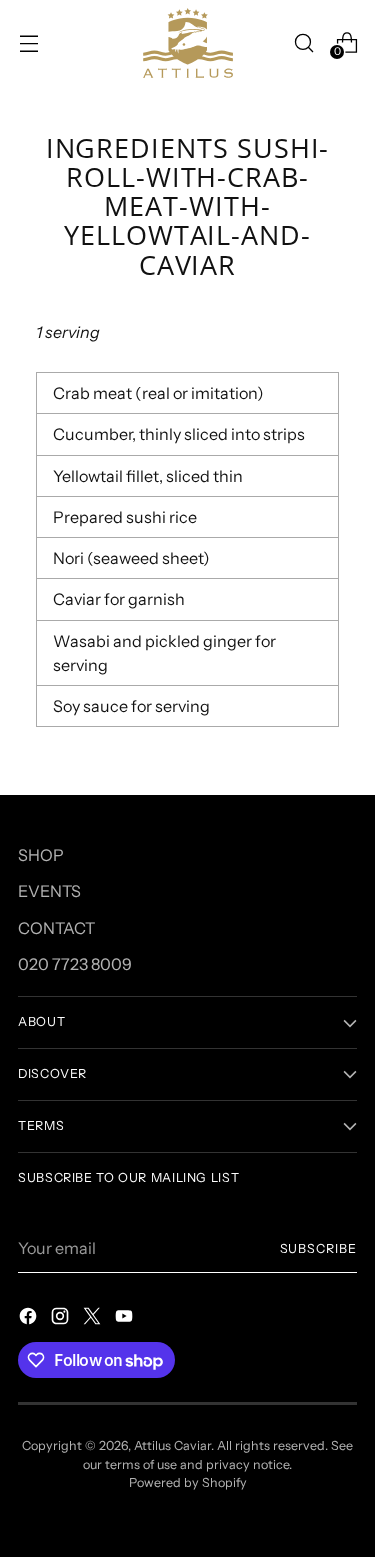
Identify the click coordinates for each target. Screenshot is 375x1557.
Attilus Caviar (172, 1445)
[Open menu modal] (28, 42)
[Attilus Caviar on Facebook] (30, 1319)
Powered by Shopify (188, 1482)
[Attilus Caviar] (188, 43)
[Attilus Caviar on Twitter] (94, 1319)
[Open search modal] (303, 42)
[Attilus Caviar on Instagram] (62, 1319)
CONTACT (56, 928)
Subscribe (318, 1248)
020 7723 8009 (75, 964)
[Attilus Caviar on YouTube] (126, 1319)
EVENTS (49, 891)
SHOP (41, 855)
